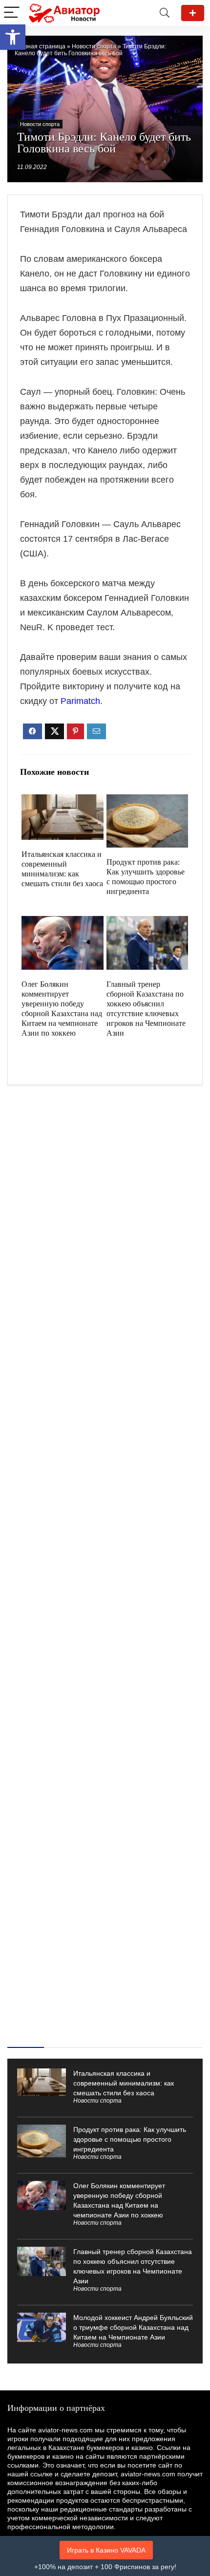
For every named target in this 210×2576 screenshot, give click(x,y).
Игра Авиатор (193, 13)
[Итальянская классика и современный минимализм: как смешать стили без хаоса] (62, 801)
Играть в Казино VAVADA (106, 2550)
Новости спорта (94, 46)
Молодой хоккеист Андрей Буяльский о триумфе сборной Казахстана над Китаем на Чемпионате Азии (133, 2327)
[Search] (165, 13)
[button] (13, 37)
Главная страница (40, 46)
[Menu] (12, 13)
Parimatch (80, 701)
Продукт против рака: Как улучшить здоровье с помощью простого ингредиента (130, 2139)
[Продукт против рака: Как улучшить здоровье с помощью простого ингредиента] (147, 801)
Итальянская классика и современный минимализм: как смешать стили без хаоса (124, 2083)
